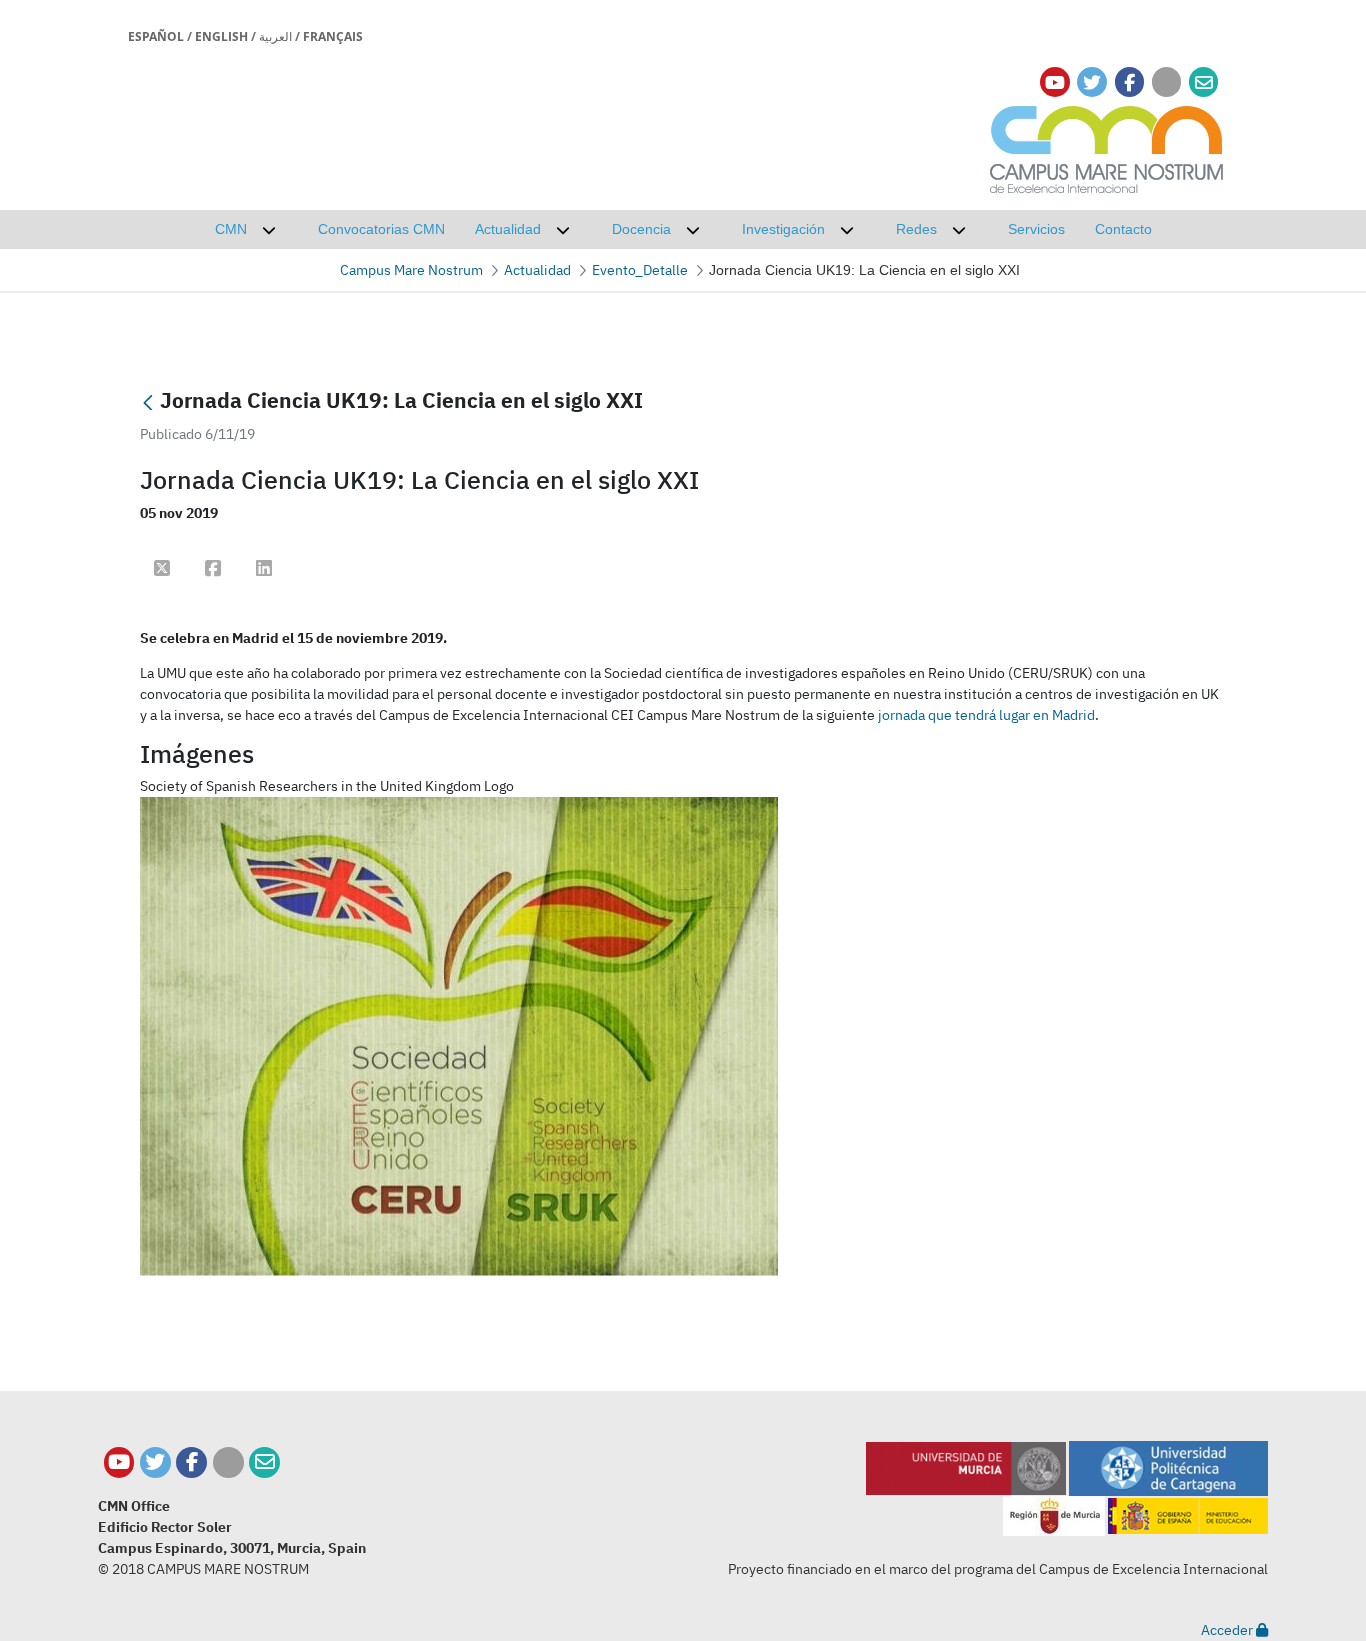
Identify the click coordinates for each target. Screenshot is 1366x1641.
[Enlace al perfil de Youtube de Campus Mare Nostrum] (1055, 82)
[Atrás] (148, 402)
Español (156, 36)
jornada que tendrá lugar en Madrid (986, 715)
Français (333, 36)
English (221, 36)
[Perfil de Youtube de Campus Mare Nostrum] (119, 1462)
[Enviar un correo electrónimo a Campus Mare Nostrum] (1204, 82)
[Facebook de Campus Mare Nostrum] (191, 1462)
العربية (275, 36)
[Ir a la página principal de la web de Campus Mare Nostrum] (1107, 146)
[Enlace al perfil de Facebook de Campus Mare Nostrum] (1129, 82)
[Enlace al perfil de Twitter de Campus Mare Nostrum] (1092, 82)
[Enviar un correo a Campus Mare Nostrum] (264, 1462)
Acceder (1228, 1630)
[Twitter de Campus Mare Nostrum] (155, 1462)
